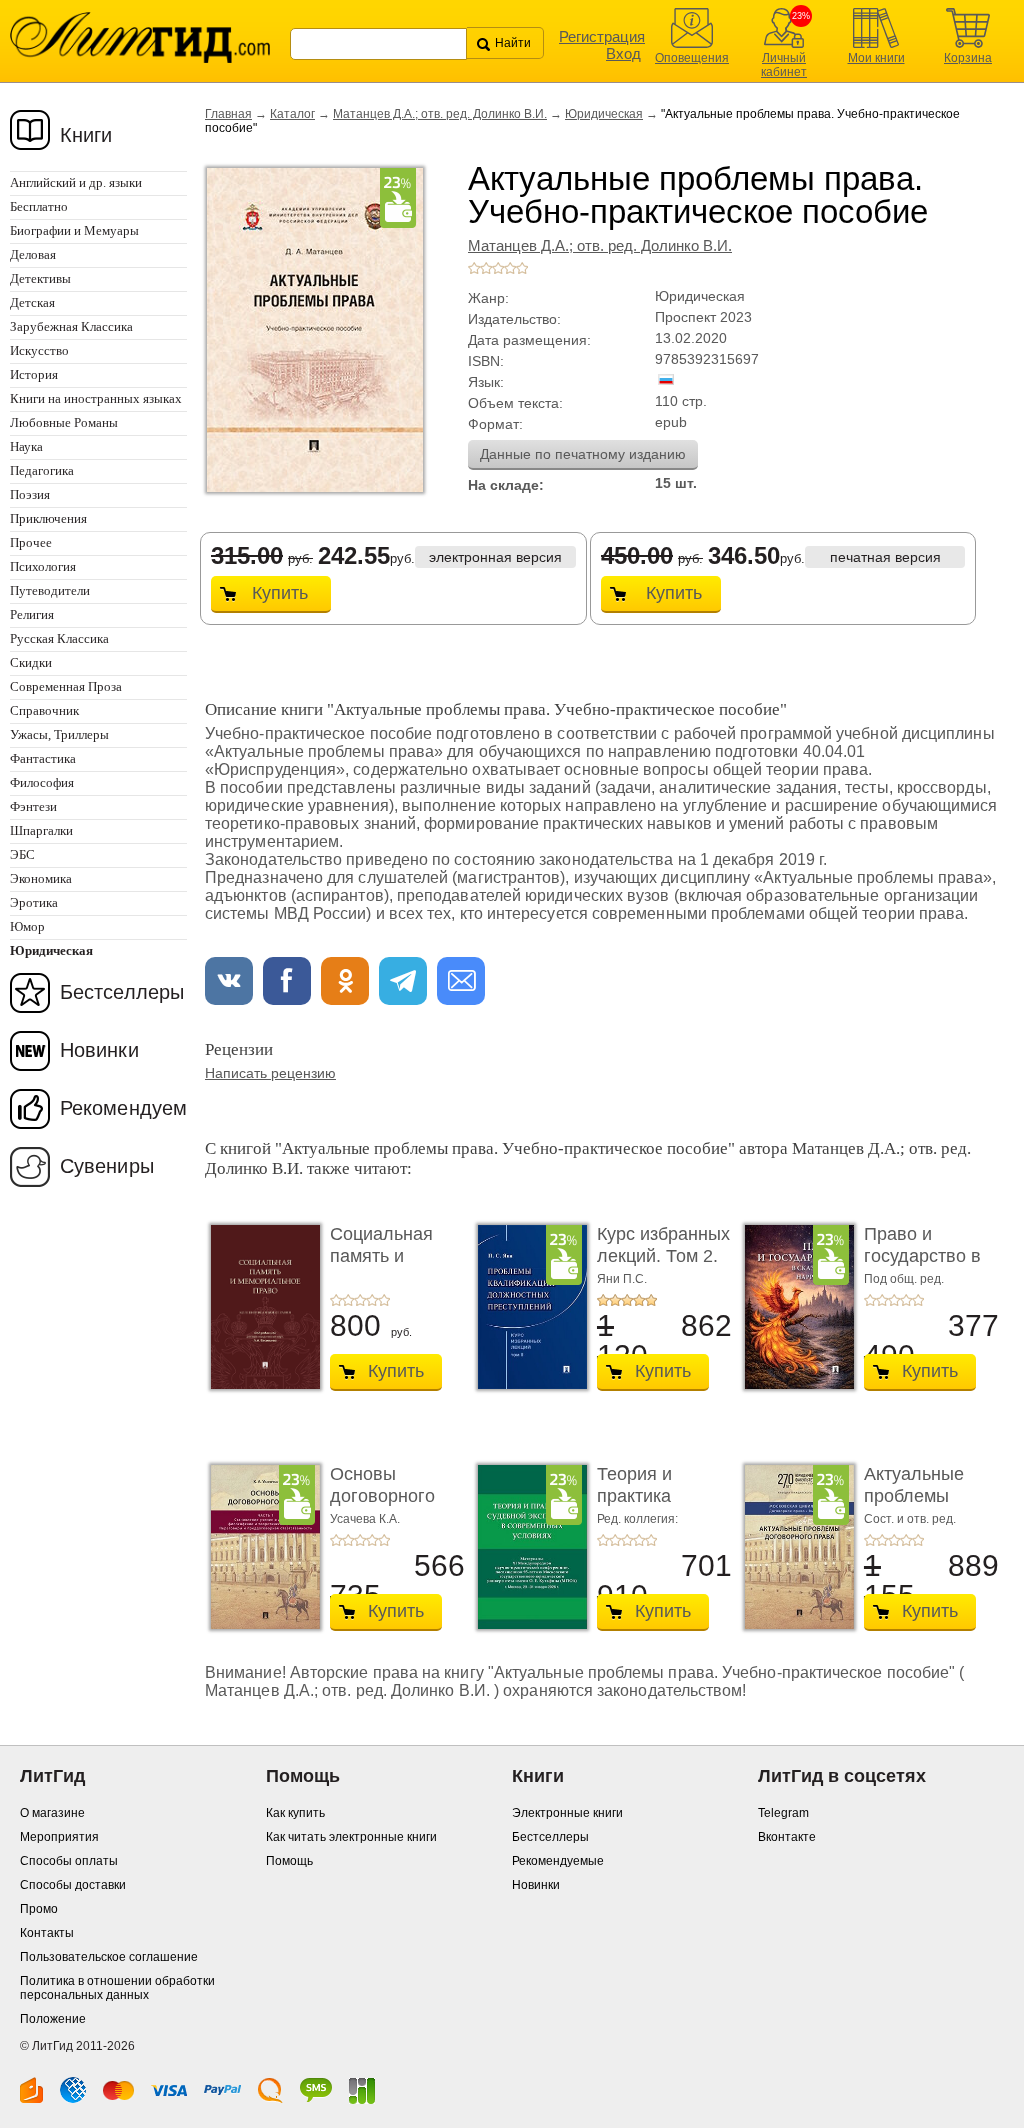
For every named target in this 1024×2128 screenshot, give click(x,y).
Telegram (783, 1813)
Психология (43, 566)
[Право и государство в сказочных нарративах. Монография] (794, 1307)
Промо (39, 1909)
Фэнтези (33, 806)
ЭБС (22, 854)
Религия (32, 614)
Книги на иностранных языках (96, 398)
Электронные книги (567, 1813)
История (34, 374)
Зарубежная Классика (71, 326)
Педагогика (42, 470)
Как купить (295, 1813)
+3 (498, 268)
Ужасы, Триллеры (59, 734)
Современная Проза (66, 686)
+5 (522, 268)
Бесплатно (39, 206)
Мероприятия (59, 1837)
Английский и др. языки (76, 182)
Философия (42, 782)
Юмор (27, 926)
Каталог (292, 114)
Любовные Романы (64, 422)
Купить (280, 593)
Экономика (41, 878)
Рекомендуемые (558, 1861)
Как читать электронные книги (351, 1837)
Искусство (39, 350)
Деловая (33, 254)
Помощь (289, 1861)
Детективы (40, 278)
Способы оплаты (69, 1861)
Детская (32, 302)
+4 (510, 268)
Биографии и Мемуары (74, 230)
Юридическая (604, 114)
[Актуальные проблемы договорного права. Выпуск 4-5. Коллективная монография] (794, 1547)
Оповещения (692, 58)
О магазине (52, 1813)
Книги (86, 135)
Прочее (31, 542)
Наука (26, 446)
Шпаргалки (41, 830)
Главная (228, 114)
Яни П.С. (622, 1279)
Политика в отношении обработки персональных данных (117, 1988)
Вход (623, 53)
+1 (474, 268)
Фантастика (43, 758)
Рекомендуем (123, 1108)
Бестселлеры (122, 992)
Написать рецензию (270, 1073)
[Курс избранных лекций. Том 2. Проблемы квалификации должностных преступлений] (527, 1307)
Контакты (47, 1933)
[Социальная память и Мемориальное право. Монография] (260, 1307)
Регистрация (602, 36)
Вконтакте (787, 1837)
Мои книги (876, 58)
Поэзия (30, 494)
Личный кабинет (784, 65)
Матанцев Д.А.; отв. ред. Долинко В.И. (440, 114)
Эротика (34, 902)
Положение (53, 2019)
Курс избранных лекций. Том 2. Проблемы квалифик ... (663, 1266)
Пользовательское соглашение (109, 1957)
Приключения (48, 518)
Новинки (99, 1050)
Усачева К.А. (365, 1519)
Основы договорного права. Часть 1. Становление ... (396, 1506)
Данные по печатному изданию (583, 454)
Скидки (31, 662)
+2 (486, 268)
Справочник (44, 710)
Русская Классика (59, 638)
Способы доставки (73, 1885)
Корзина (968, 58)
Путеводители (50, 590)
